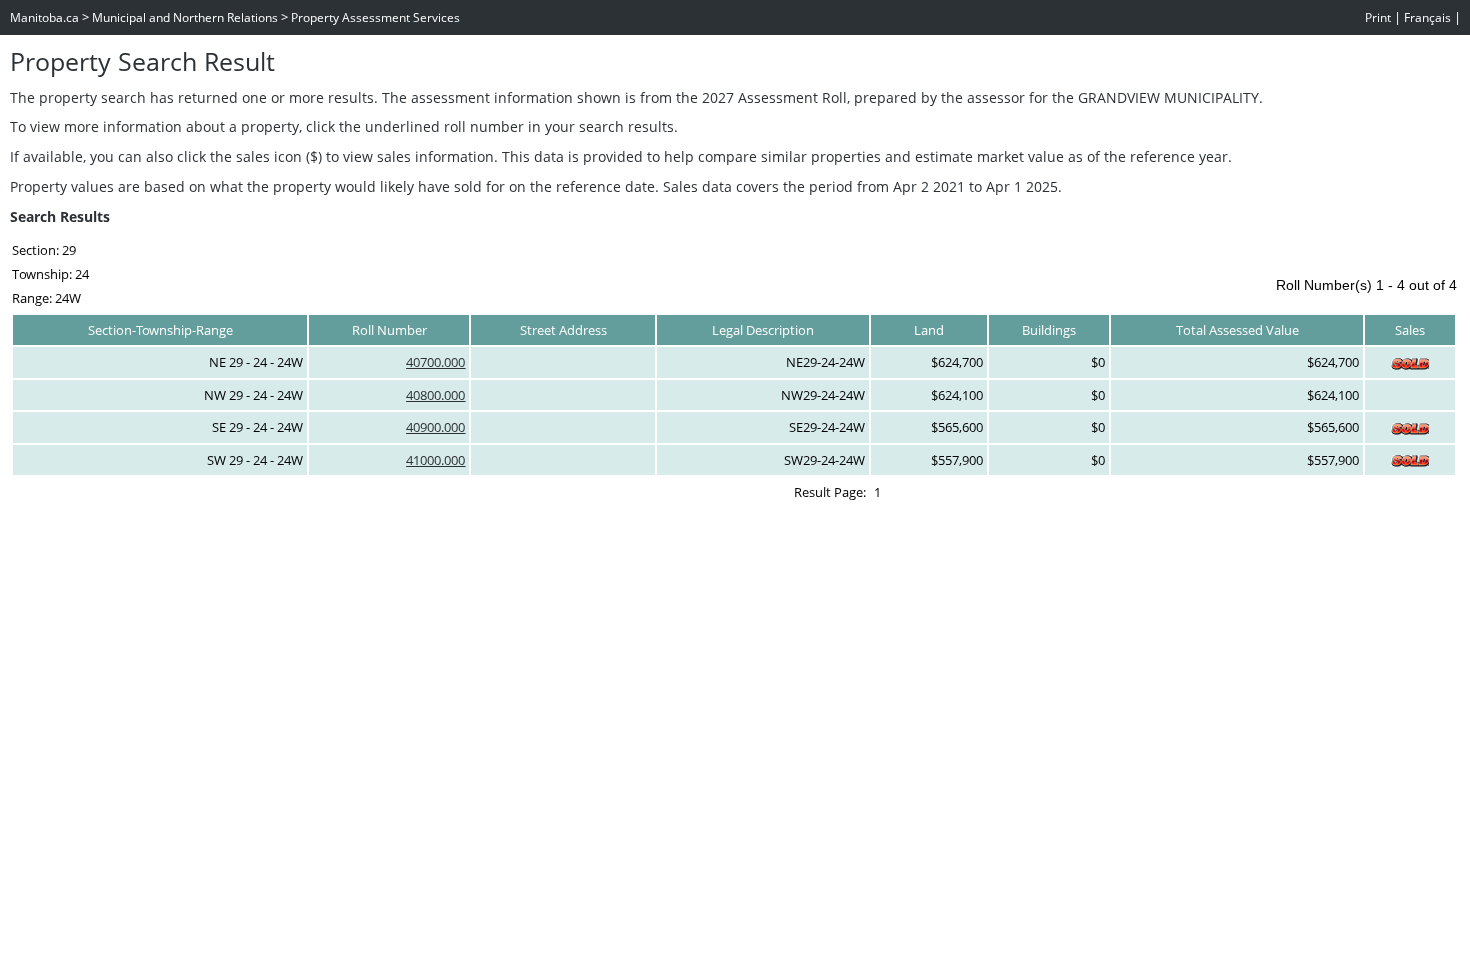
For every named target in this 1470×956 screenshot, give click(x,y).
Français (1427, 17)
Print (1378, 17)
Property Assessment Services (375, 17)
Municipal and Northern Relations (185, 17)
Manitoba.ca (44, 17)
